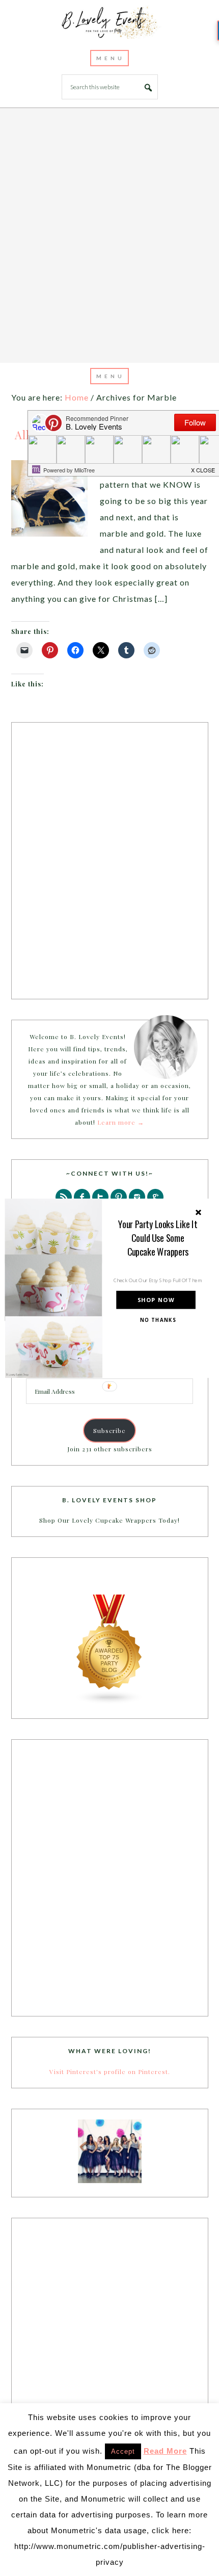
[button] (158, 1238)
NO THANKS (158, 1320)
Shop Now (156, 1300)
